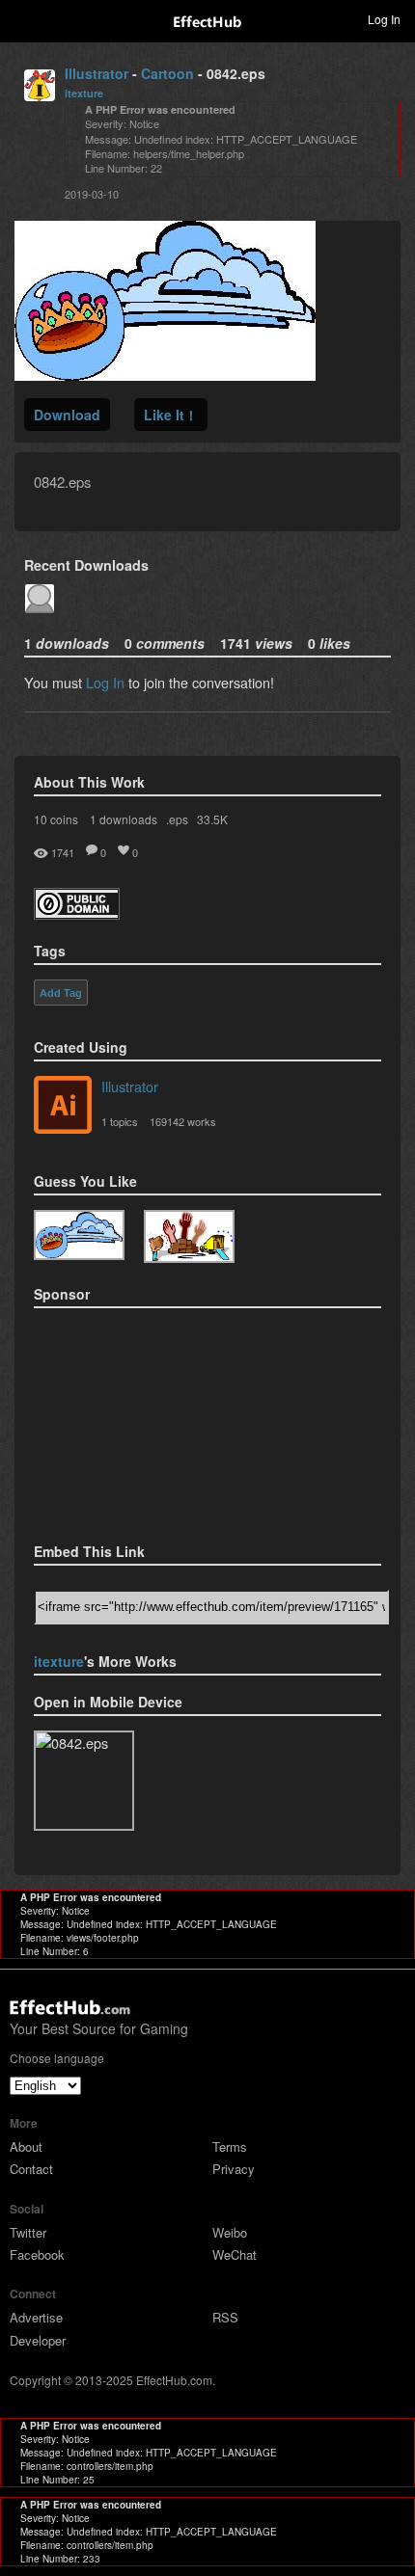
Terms (230, 2147)
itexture (84, 93)
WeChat (235, 2254)
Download (67, 415)
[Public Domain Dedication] (77, 913)
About (26, 2147)
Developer (38, 2340)
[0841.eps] (189, 1236)
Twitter (28, 2232)
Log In (105, 682)
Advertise (36, 2317)
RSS (225, 2317)
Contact (31, 2169)
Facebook (37, 2254)
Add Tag (61, 993)
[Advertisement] (130, 1419)
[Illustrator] (63, 1107)
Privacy (234, 2169)
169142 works (183, 1121)
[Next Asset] (165, 375)
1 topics (120, 1121)
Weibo (230, 2232)
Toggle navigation (23, 18)
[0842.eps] (79, 1235)
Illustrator (97, 73)
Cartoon (167, 73)
